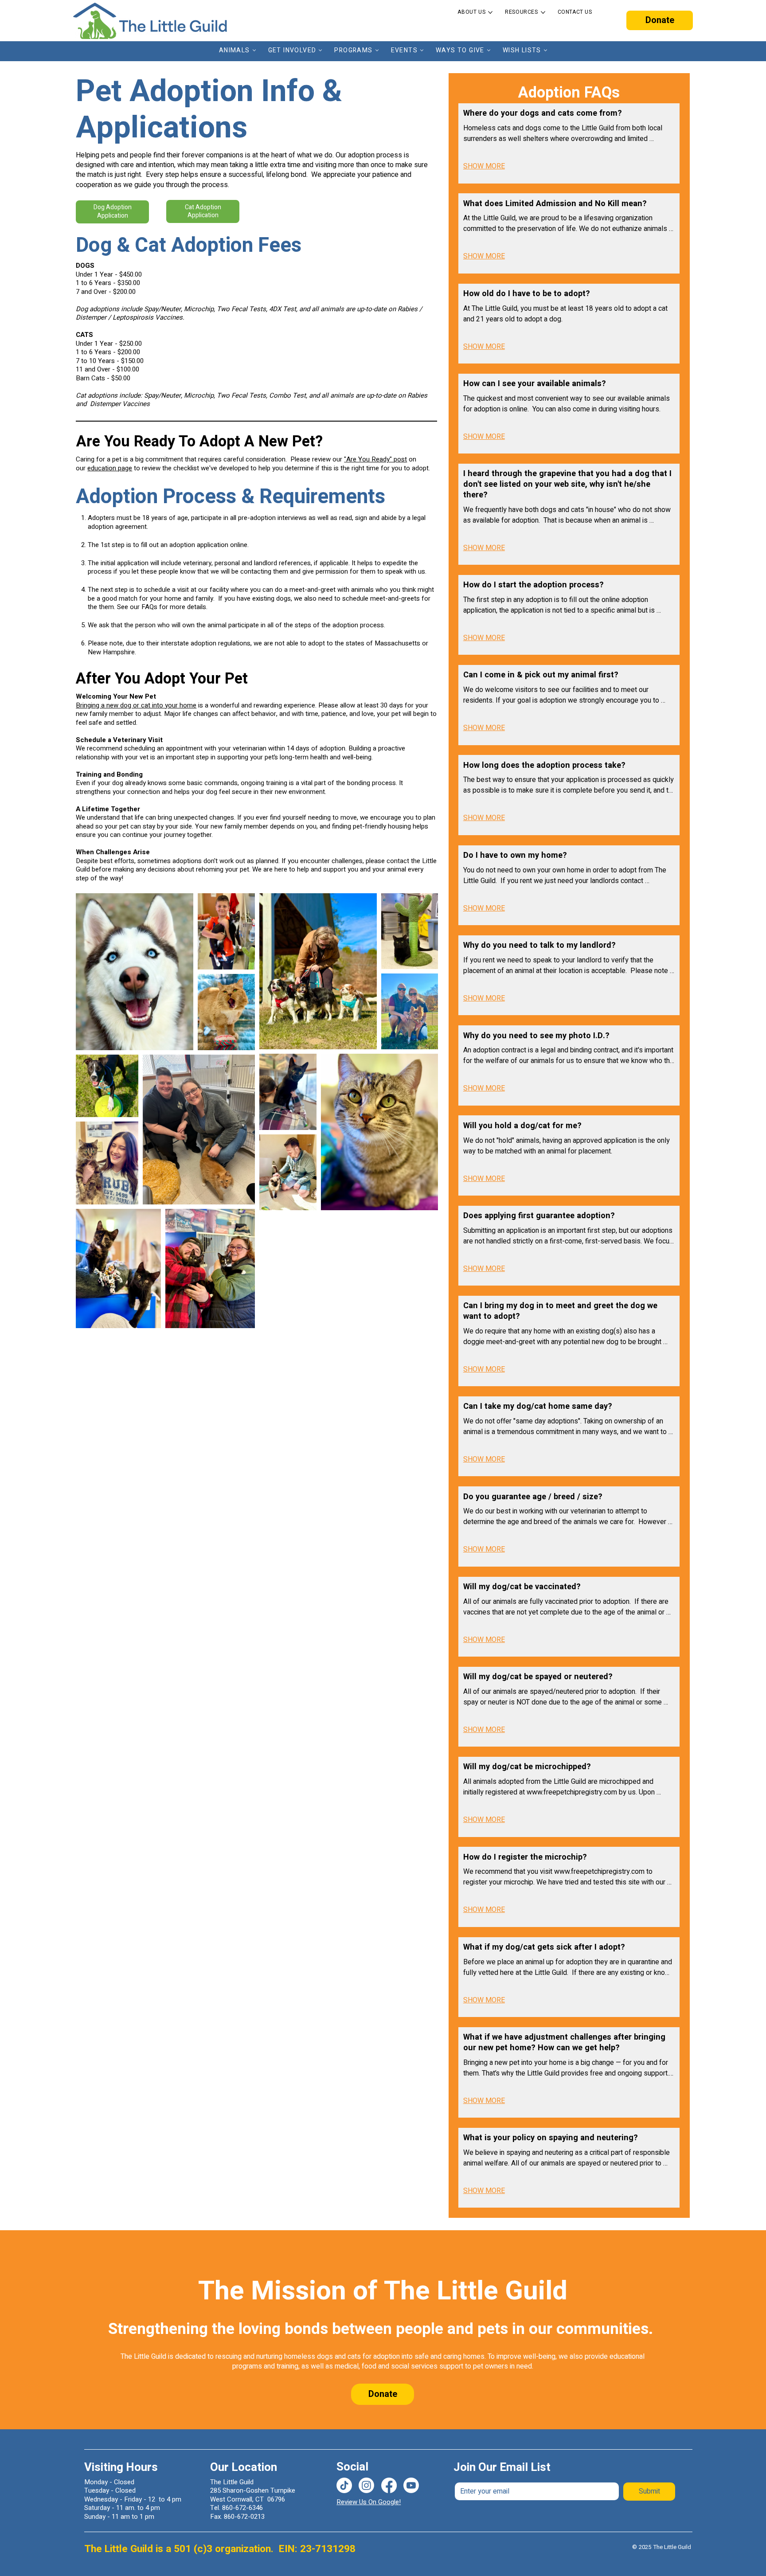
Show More (484, 166)
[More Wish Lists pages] (545, 50)
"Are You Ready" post (375, 459)
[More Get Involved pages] (320, 50)
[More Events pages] (422, 50)
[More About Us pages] (490, 12)
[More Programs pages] (377, 50)
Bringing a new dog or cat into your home (136, 705)
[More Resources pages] (543, 12)
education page (110, 468)
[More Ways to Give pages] (489, 50)
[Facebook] (389, 2485)
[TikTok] (344, 2485)
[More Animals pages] (254, 50)
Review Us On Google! (369, 2502)
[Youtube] (411, 2485)
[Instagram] (366, 2485)
